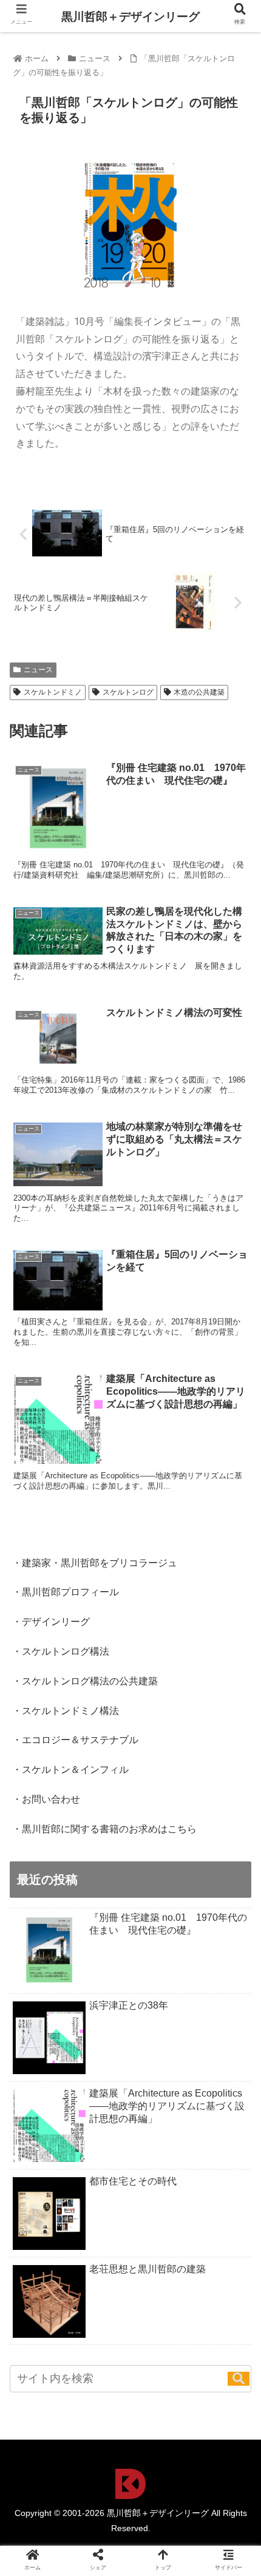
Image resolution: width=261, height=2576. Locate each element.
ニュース (38, 670)
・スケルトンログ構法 (61, 1651)
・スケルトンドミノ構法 (66, 1711)
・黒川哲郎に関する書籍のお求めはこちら (104, 1829)
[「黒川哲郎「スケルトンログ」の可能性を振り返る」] (160, 2188)
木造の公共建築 (199, 692)
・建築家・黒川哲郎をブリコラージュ (95, 1563)
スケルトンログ (128, 692)
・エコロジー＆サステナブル (75, 1740)
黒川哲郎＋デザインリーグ (130, 17)
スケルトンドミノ (53, 692)
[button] (239, 2379)
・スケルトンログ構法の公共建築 (85, 1681)
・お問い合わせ (46, 1799)
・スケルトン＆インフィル (70, 1770)
